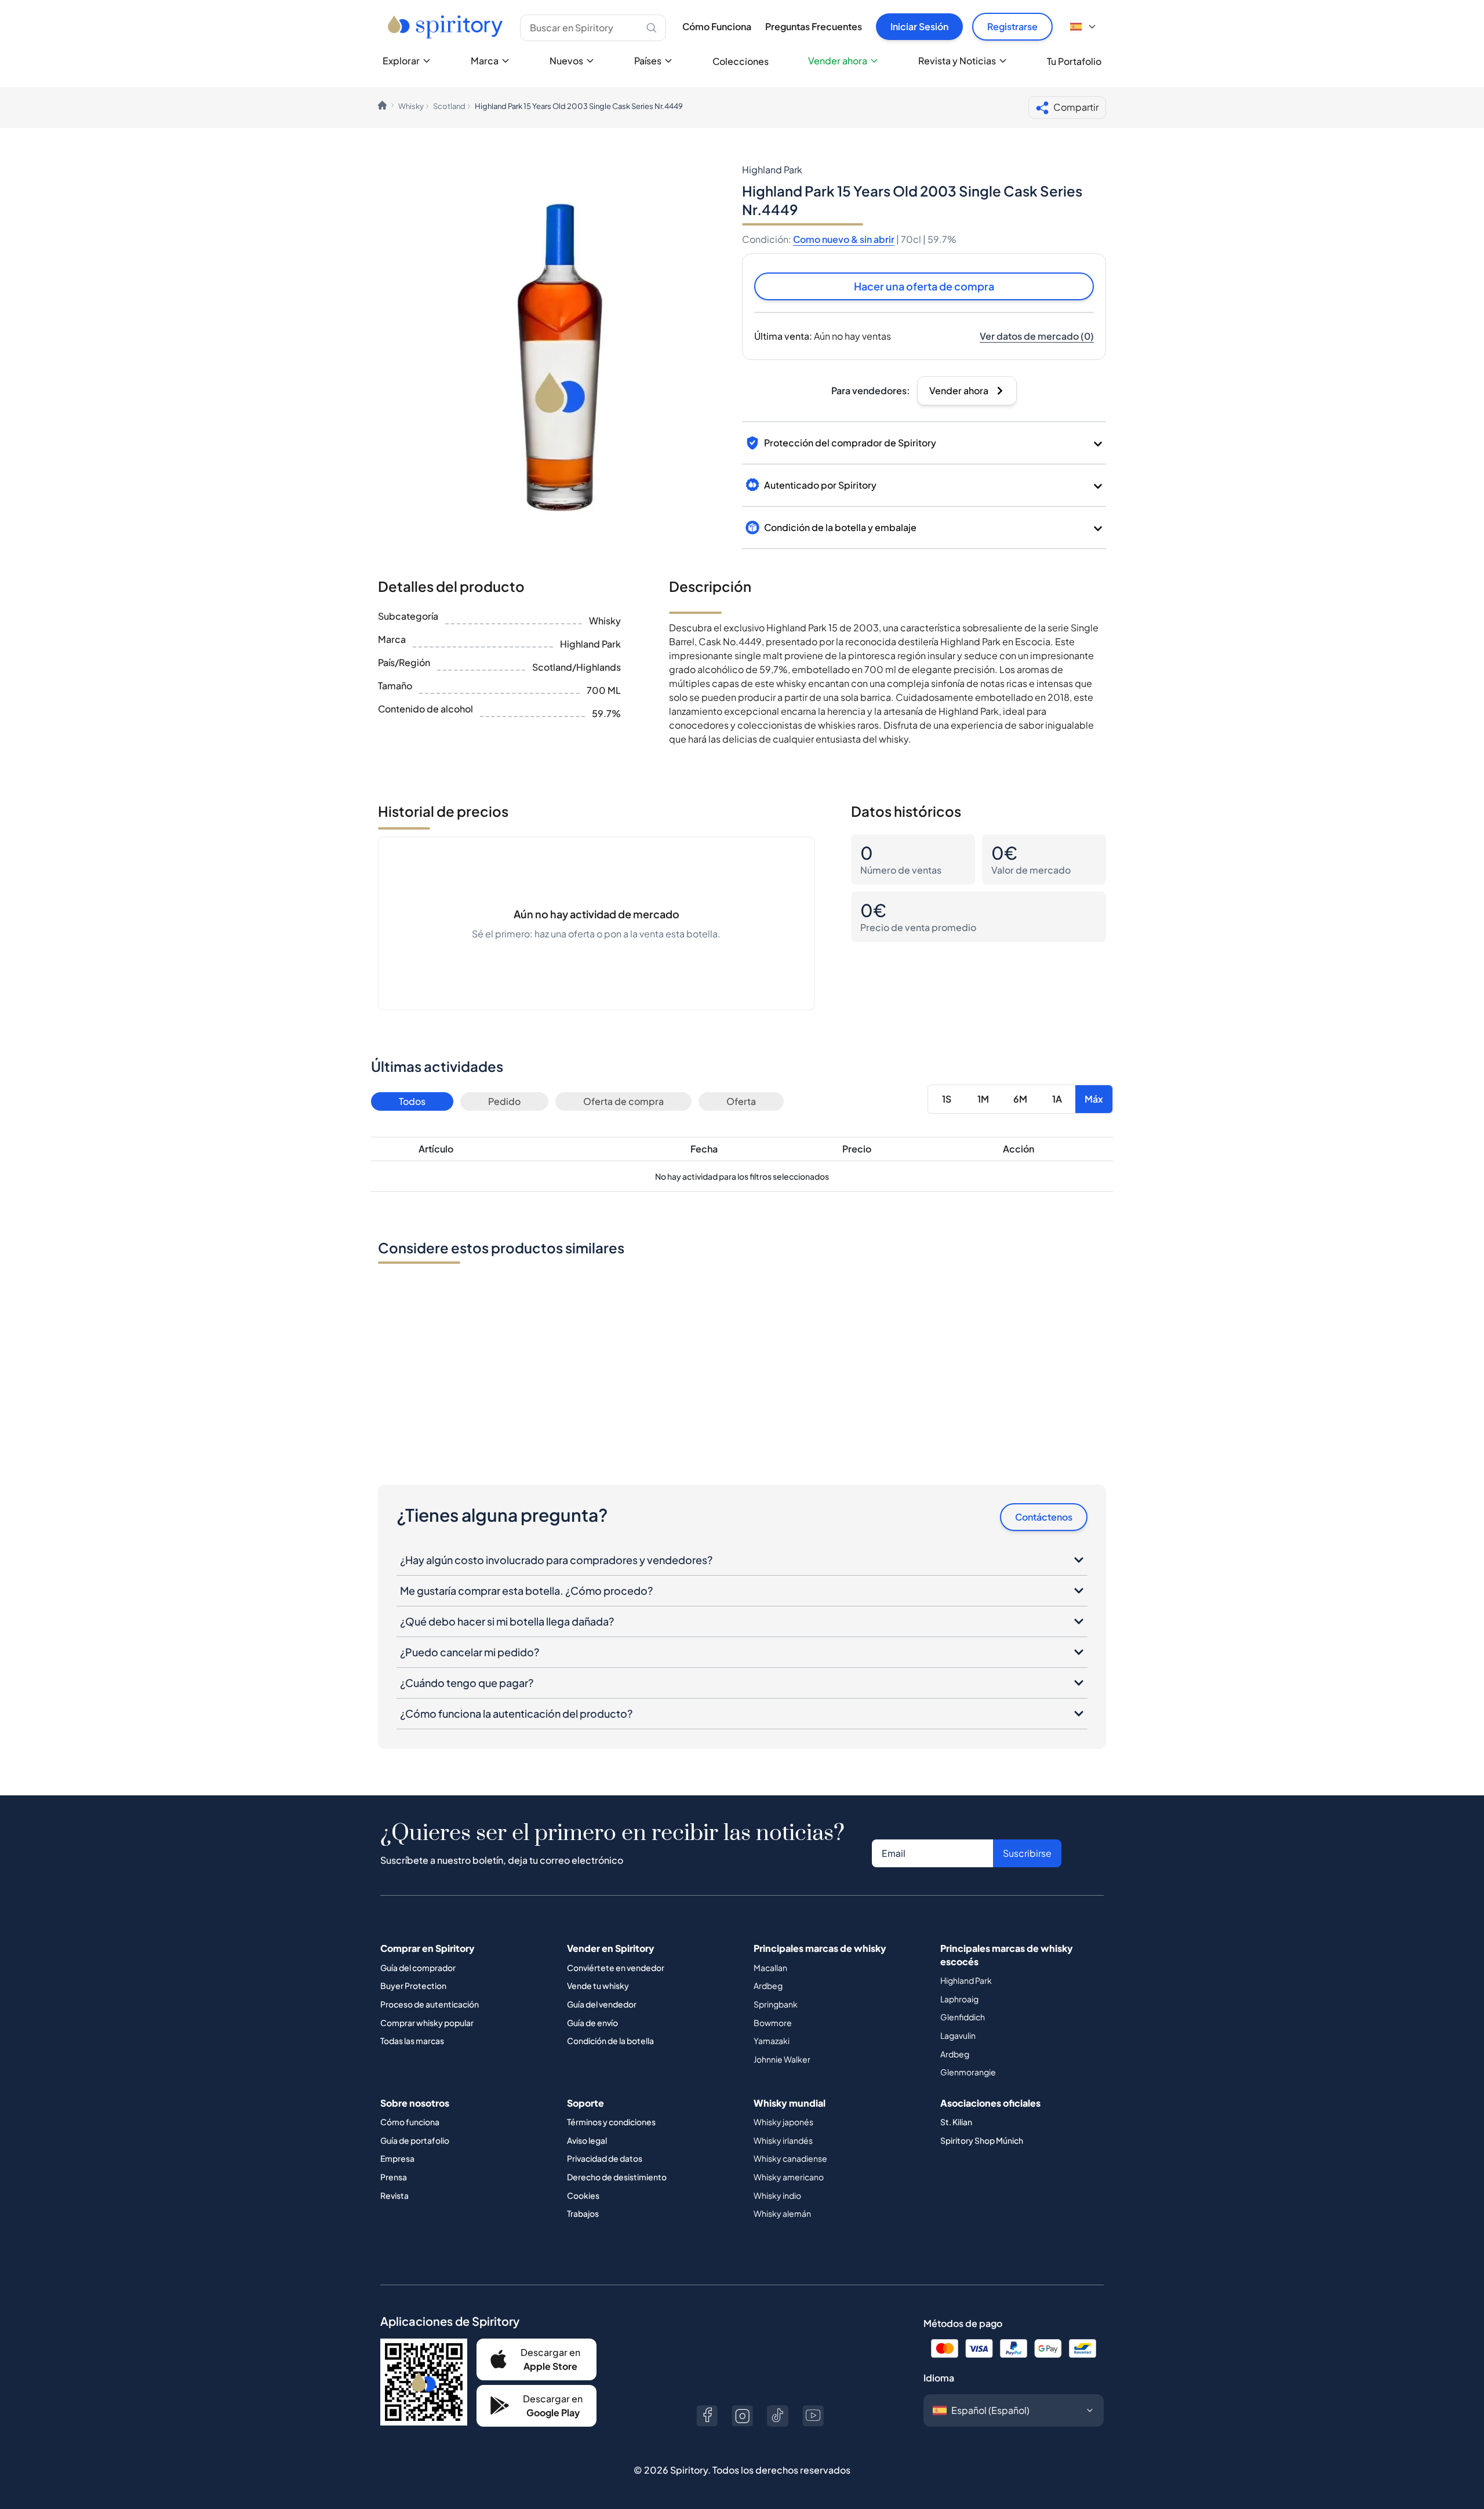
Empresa (397, 2158)
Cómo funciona (410, 2122)
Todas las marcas (412, 2041)
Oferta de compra (623, 1101)
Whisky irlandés (783, 2140)
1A (1057, 1099)
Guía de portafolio (415, 2140)
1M (983, 1099)
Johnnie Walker (782, 2059)
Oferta (741, 1101)
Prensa (394, 2177)
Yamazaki (772, 2041)
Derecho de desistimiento (617, 2177)
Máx (1094, 1099)
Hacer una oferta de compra (924, 286)
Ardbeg (768, 1986)
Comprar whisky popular (427, 2023)
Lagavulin (958, 2035)
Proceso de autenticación (430, 2004)
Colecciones (741, 61)
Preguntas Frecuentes (814, 26)
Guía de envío (592, 2023)
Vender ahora (838, 61)
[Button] (707, 2416)
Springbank (776, 2004)
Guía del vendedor (602, 2004)
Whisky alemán (782, 2213)
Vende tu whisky (598, 1986)
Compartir (1076, 107)
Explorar (401, 61)
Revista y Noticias (957, 61)
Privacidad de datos (605, 2158)
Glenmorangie (968, 2072)
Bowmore (773, 2023)
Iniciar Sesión (919, 26)
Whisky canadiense (790, 2158)
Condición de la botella (610, 2041)
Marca (485, 61)
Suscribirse (1027, 1853)
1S (947, 1099)
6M (1020, 1099)
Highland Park (966, 1980)
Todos (412, 1101)
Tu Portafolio (1074, 61)
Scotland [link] (449, 106)
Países (648, 61)
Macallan (770, 1968)
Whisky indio (777, 2195)
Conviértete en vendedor (616, 1968)
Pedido (504, 1101)
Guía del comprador (418, 1968)
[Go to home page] (447, 27)
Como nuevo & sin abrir (844, 239)
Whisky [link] (411, 106)
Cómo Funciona (717, 26)
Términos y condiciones (611, 2122)
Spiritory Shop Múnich (982, 2140)
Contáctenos (1044, 1517)
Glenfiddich (963, 2017)
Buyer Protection (413, 1986)
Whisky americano (789, 2177)
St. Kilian (956, 2122)
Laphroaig (959, 1999)
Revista (394, 2195)
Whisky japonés (783, 2122)
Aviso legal (587, 2140)
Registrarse (1012, 26)
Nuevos (566, 61)
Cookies (583, 2195)
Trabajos (583, 2213)
